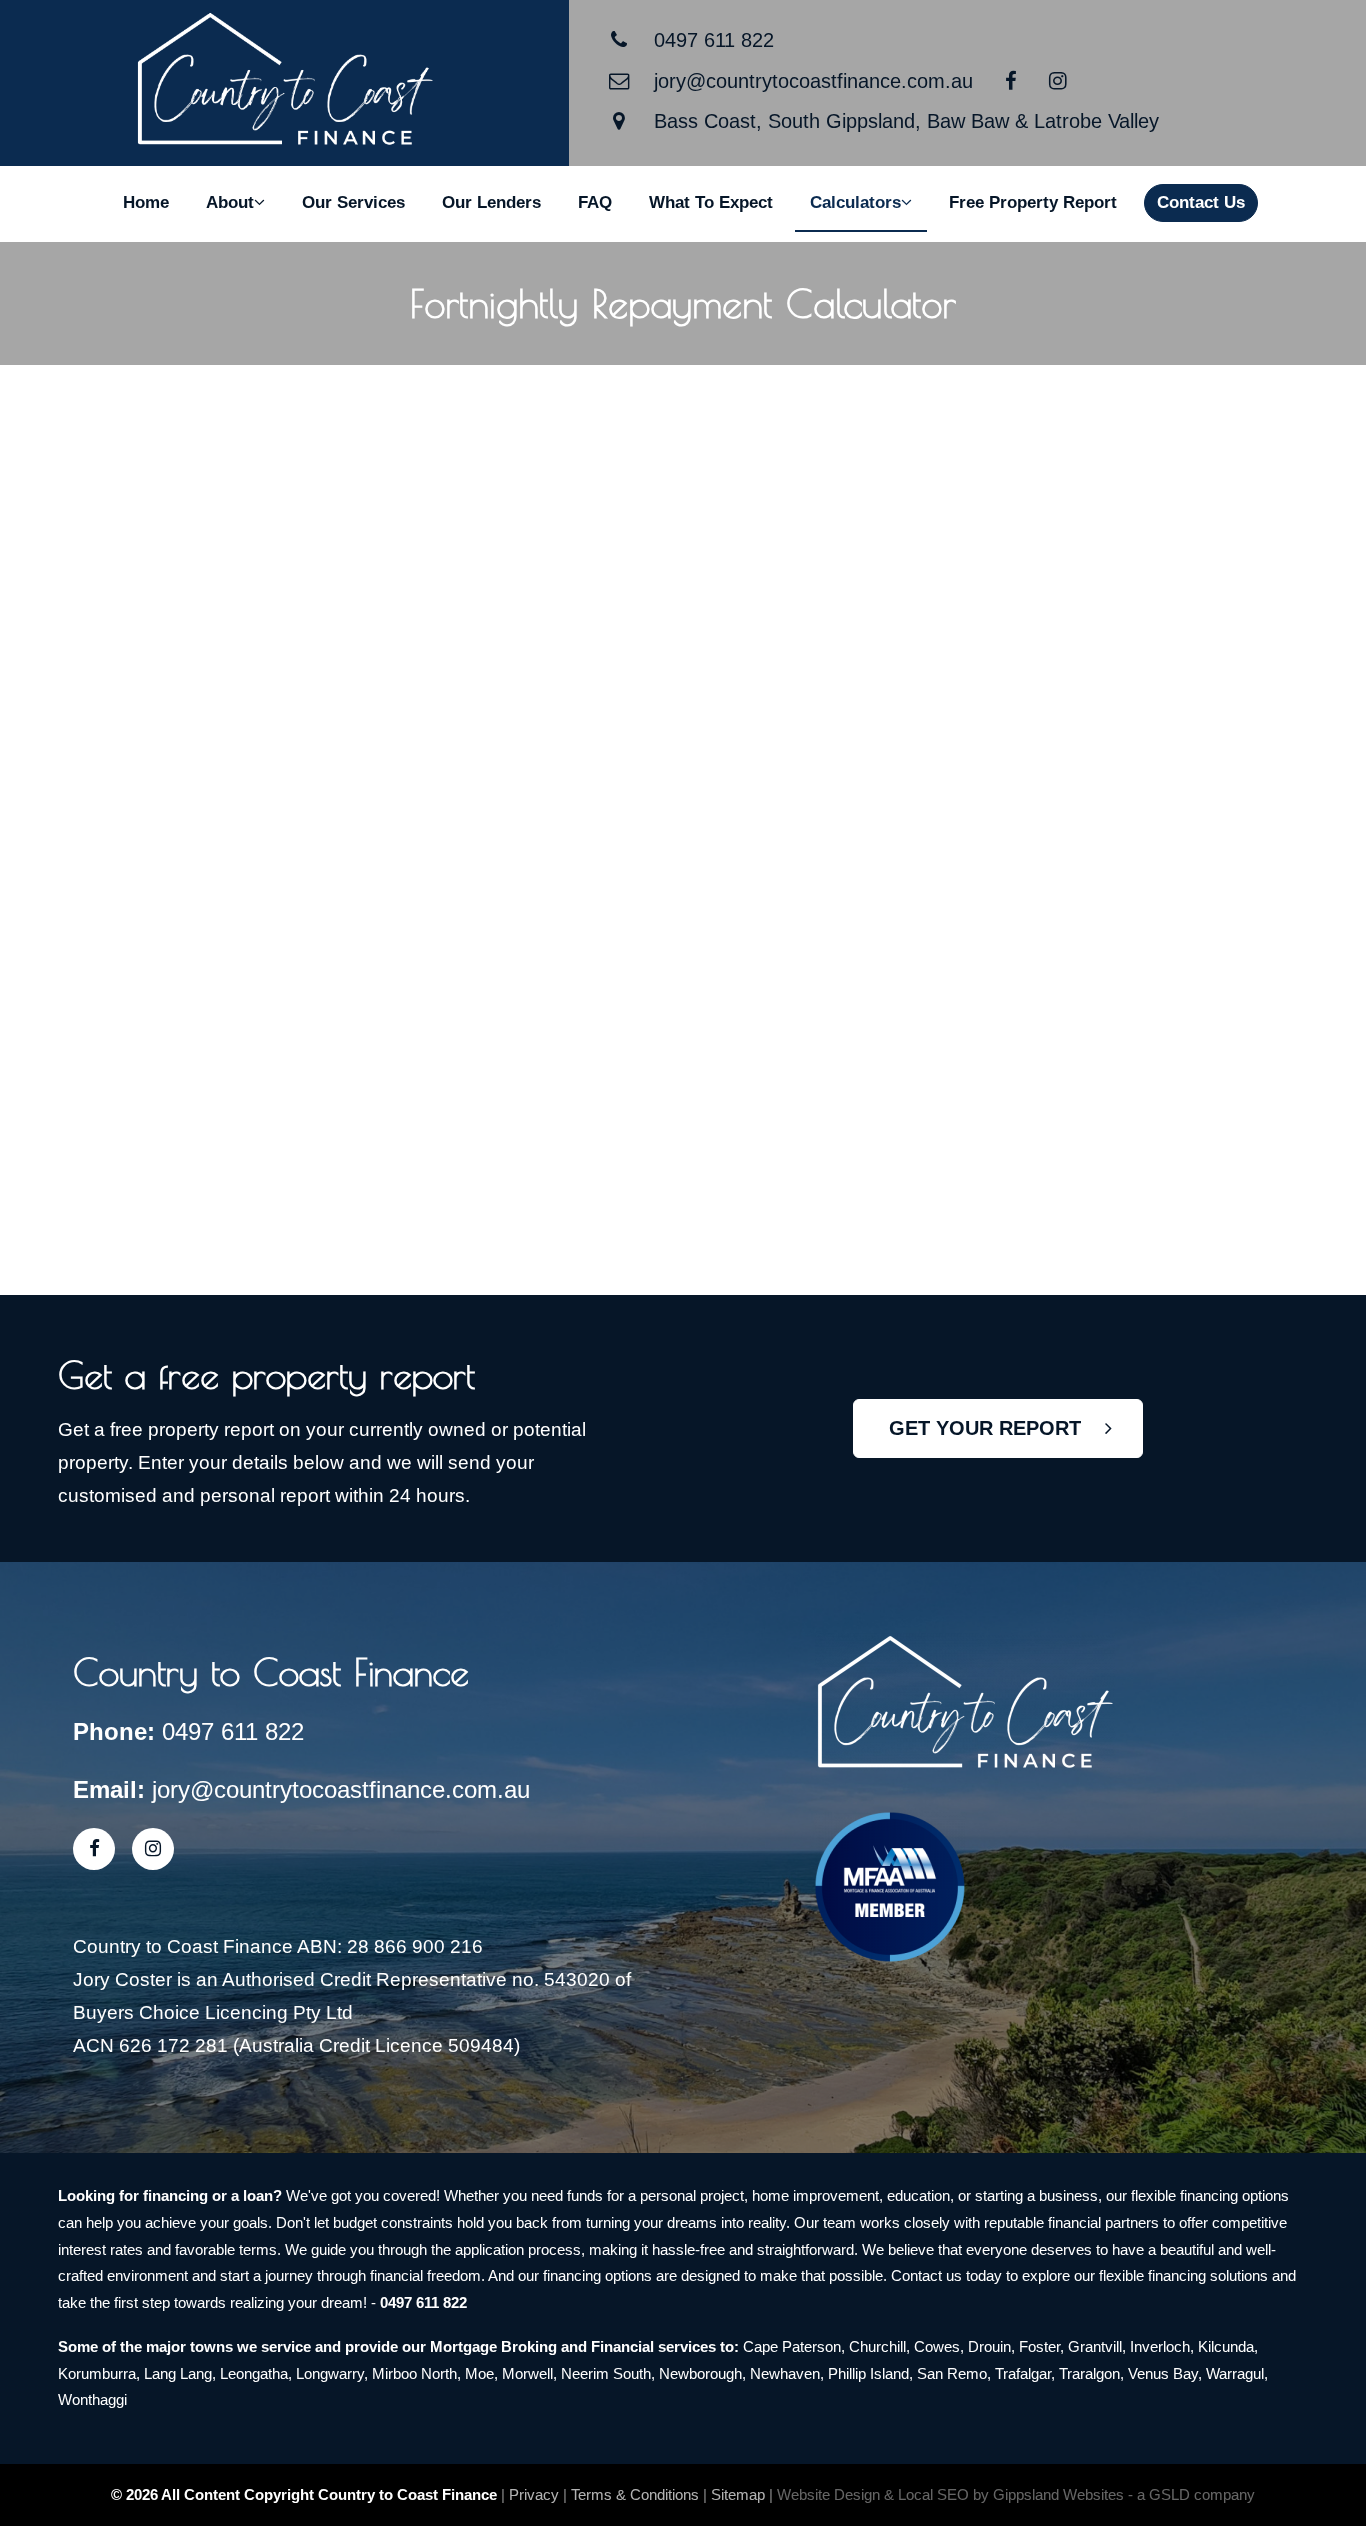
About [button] (230, 202)
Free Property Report (1033, 202)
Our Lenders (491, 202)
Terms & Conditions (635, 2494)
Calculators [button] (855, 202)
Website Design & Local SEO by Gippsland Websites (950, 2494)
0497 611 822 (714, 40)
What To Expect (711, 202)
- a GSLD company (1191, 2494)
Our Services (353, 202)
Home (146, 202)
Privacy (534, 2494)
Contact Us (1201, 202)
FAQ (595, 202)
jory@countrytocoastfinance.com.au (813, 81)
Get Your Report (997, 1428)
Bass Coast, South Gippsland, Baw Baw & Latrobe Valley (906, 121)
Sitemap (738, 2494)
